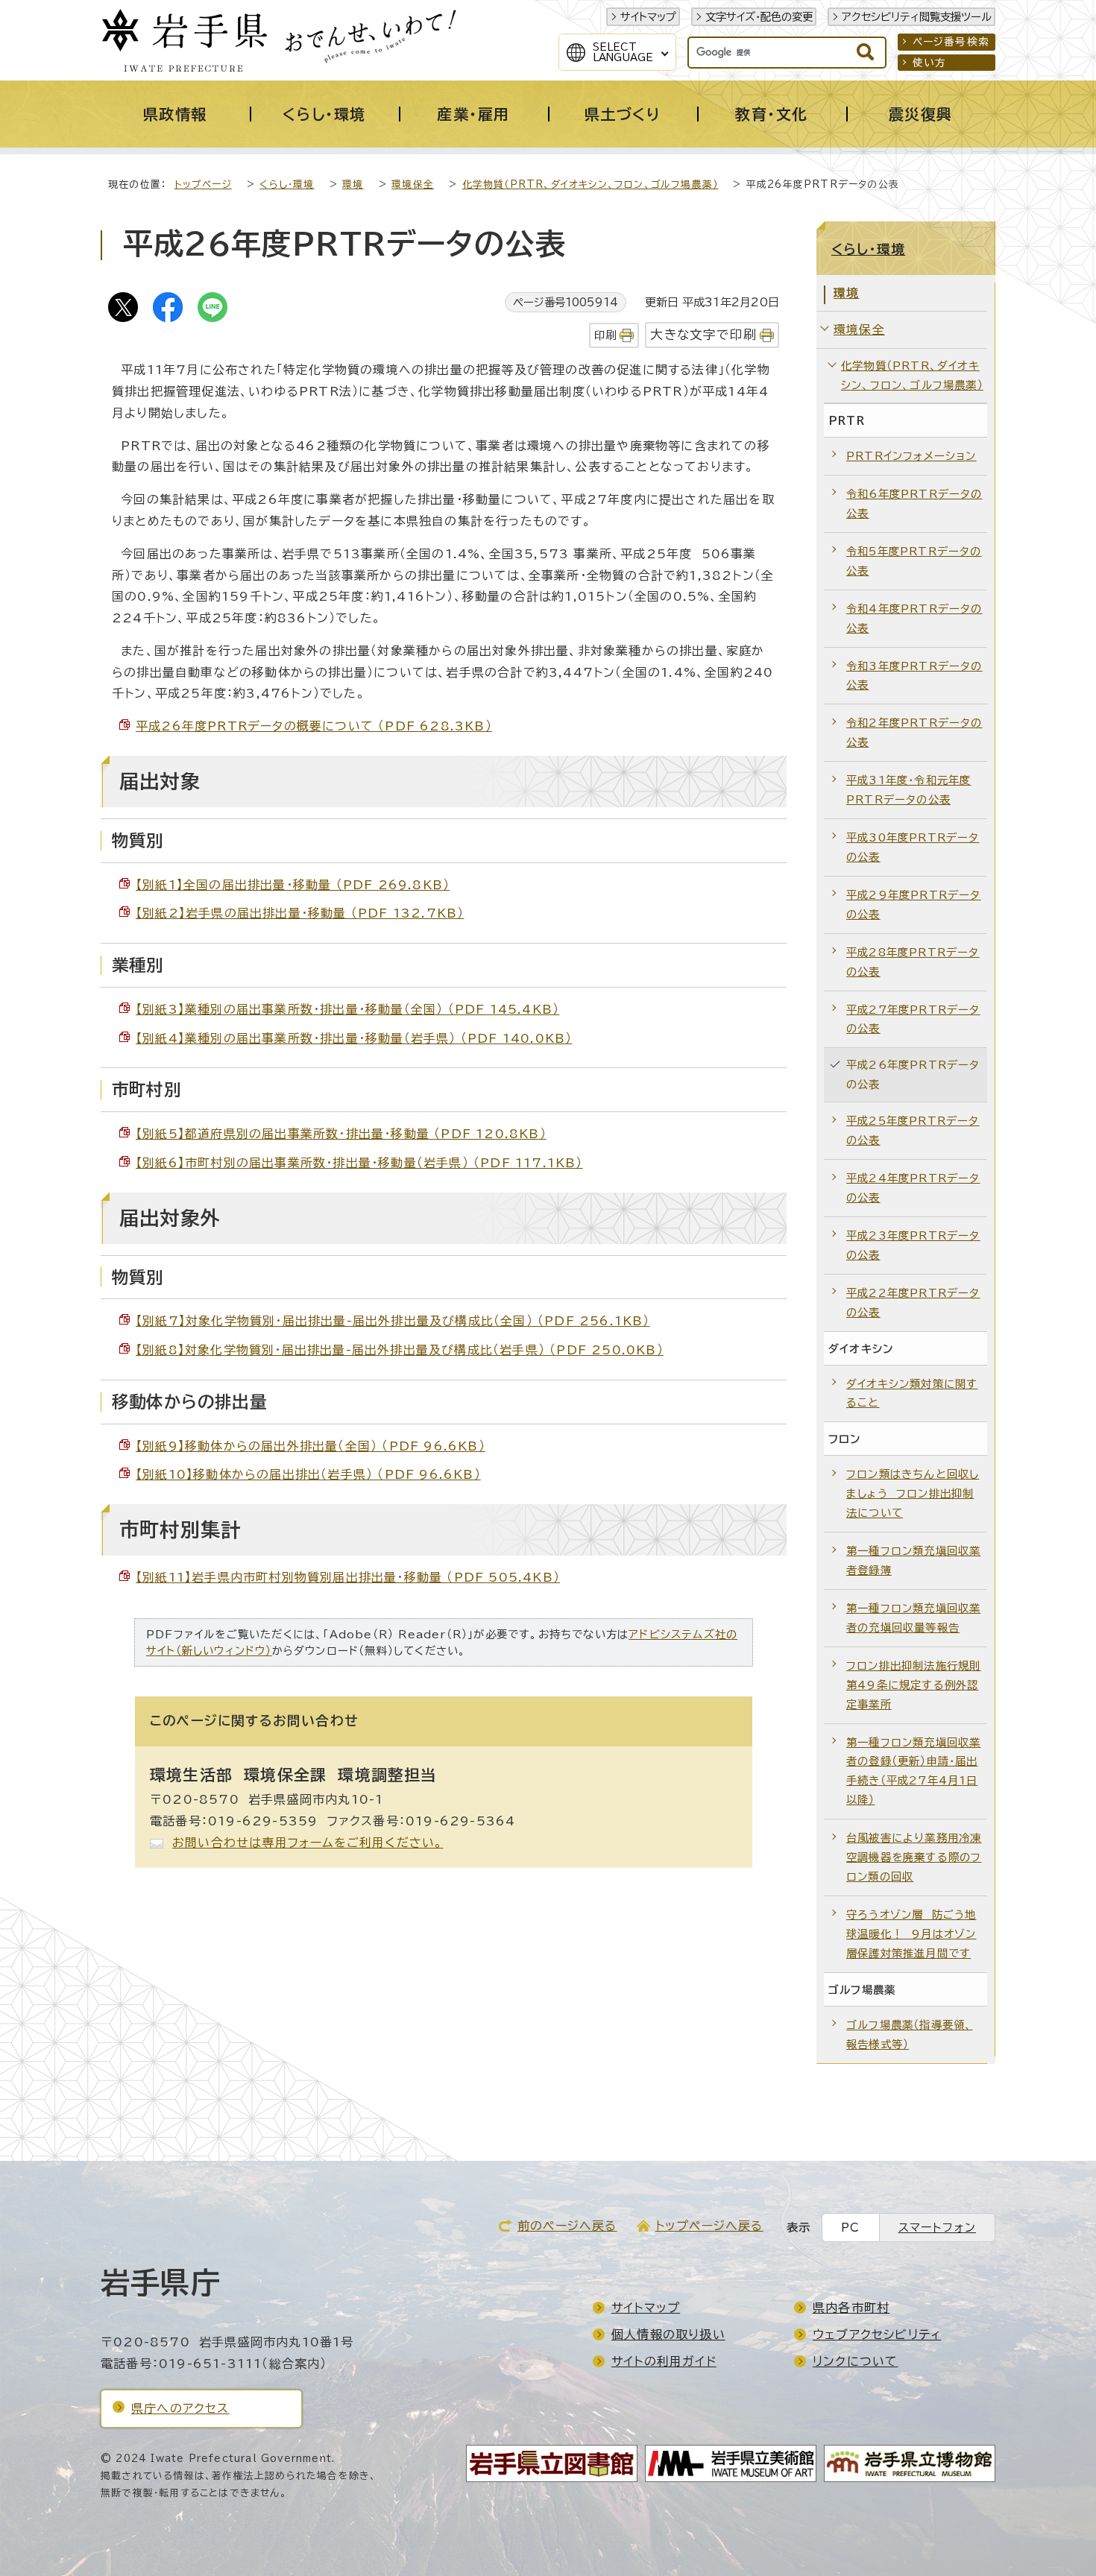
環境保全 (413, 184)
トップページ (203, 184)
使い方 (930, 63)
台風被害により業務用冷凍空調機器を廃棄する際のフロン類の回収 (914, 1857)
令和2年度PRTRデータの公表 (914, 732)
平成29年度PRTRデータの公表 (914, 905)
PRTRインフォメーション (911, 456)
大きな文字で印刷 (703, 334)
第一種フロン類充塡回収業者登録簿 (913, 1560)
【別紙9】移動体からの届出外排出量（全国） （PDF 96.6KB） (311, 1446)
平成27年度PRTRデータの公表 (913, 1019)
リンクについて (855, 2361)
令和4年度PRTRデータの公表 (914, 618)
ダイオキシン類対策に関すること (912, 1393)
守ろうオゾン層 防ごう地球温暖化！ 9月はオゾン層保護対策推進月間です (911, 1934)
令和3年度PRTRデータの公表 (914, 676)
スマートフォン (937, 2228)
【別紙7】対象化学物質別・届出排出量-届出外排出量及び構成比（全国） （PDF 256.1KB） (393, 1321)
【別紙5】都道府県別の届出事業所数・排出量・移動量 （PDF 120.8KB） (341, 1134)
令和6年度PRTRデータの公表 (914, 503)
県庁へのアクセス (180, 2408)
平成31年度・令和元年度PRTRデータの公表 (908, 790)
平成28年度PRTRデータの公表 (913, 962)
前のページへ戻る (567, 2226)
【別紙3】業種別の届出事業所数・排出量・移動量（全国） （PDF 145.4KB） (347, 1009)
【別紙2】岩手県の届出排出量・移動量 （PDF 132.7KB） (300, 913)
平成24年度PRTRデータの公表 (913, 1188)
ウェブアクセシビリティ (877, 2334)
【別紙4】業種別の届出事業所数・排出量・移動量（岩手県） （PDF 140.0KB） (354, 1038)
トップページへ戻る (709, 2226)
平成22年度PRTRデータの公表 (913, 1303)
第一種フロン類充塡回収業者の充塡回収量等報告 (913, 1618)
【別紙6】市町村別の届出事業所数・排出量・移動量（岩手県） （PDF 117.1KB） (359, 1163)
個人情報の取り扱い (668, 2334)
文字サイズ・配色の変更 (759, 17)
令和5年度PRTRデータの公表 (914, 561)
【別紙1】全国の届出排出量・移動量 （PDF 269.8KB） (293, 885)
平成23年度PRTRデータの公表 (913, 1245)
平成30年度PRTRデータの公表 (913, 847)
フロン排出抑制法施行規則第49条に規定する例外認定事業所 (913, 1685)
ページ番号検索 (951, 42)
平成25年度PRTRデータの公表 (913, 1130)
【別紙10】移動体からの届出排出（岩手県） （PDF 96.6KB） (308, 1474)
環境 (353, 184)
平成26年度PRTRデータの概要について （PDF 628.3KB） (314, 726)
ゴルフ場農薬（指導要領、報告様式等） (909, 2034)
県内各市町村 (851, 2308)
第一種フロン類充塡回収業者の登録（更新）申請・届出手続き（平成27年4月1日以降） (913, 1771)
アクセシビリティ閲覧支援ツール (917, 17)
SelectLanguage (623, 52)
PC (850, 2228)
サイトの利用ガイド (664, 2361)
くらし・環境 (287, 184)
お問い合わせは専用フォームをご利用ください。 (308, 1843)
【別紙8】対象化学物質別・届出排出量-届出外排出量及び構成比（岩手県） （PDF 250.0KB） (400, 1350)
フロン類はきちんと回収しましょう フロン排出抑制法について (913, 1493)
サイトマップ (648, 17)
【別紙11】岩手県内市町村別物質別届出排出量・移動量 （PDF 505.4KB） (348, 1577)
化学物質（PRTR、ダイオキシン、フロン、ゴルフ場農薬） (590, 184)
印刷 (605, 335)
